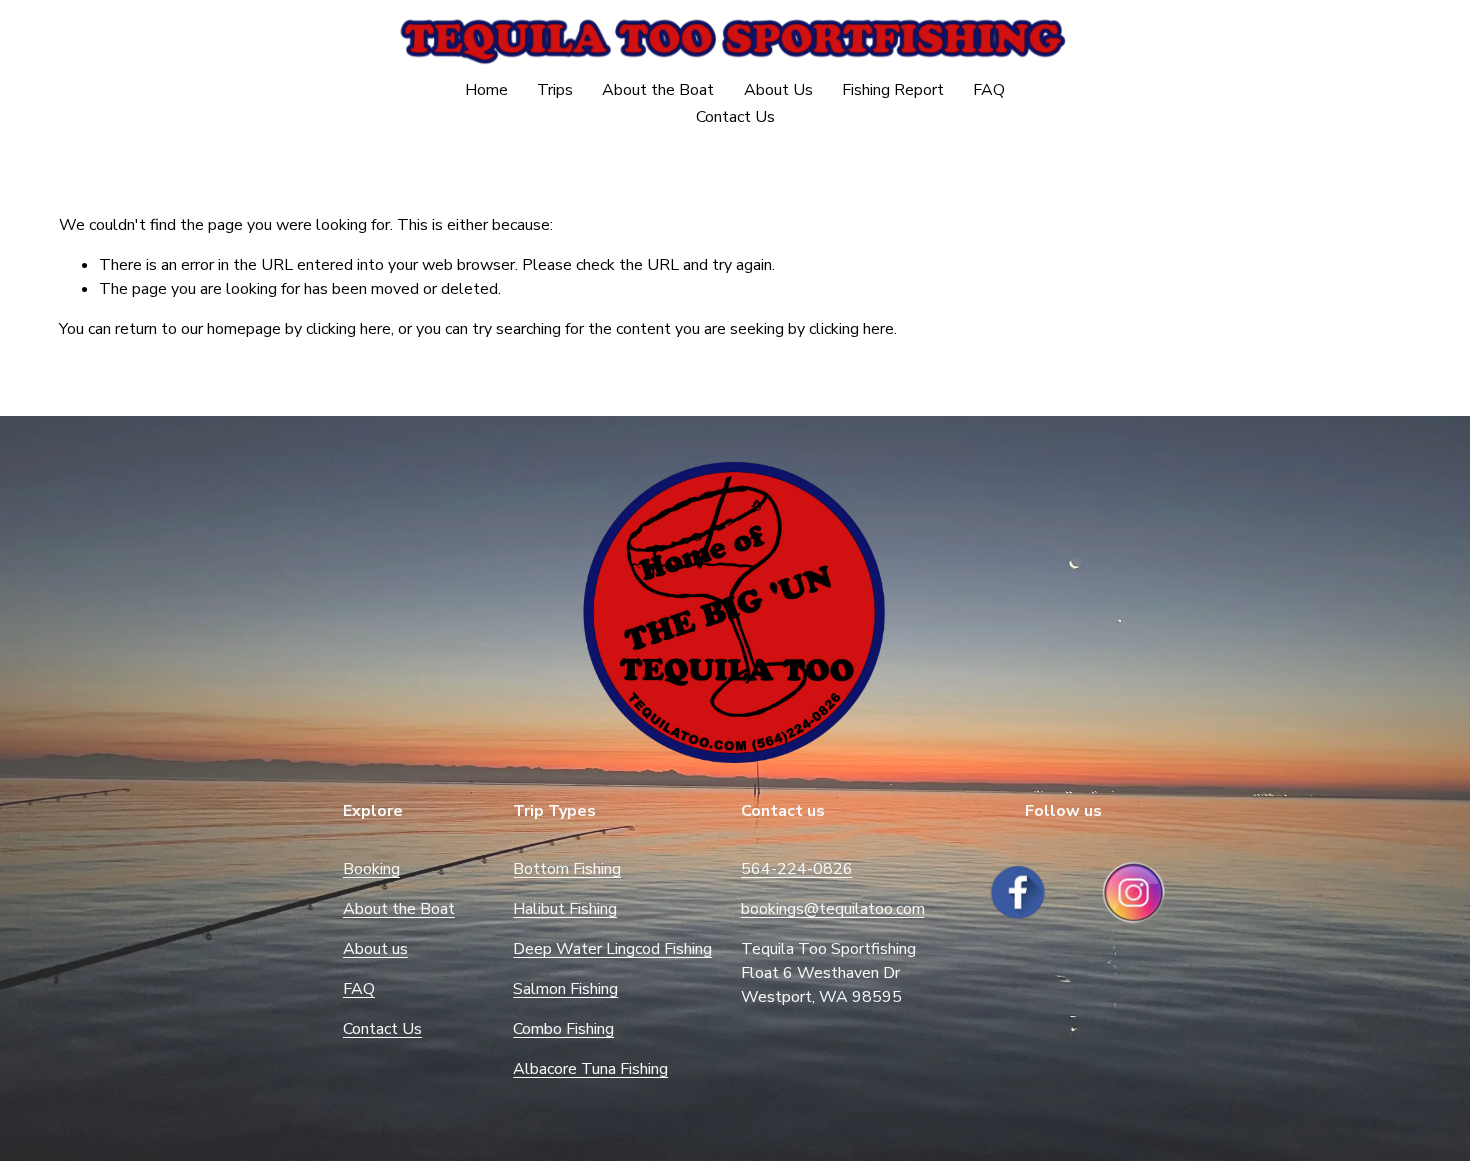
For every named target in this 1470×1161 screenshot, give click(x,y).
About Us (778, 90)
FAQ (989, 90)
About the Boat (658, 90)
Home (486, 90)
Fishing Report (893, 90)
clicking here (348, 329)
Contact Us (735, 117)
